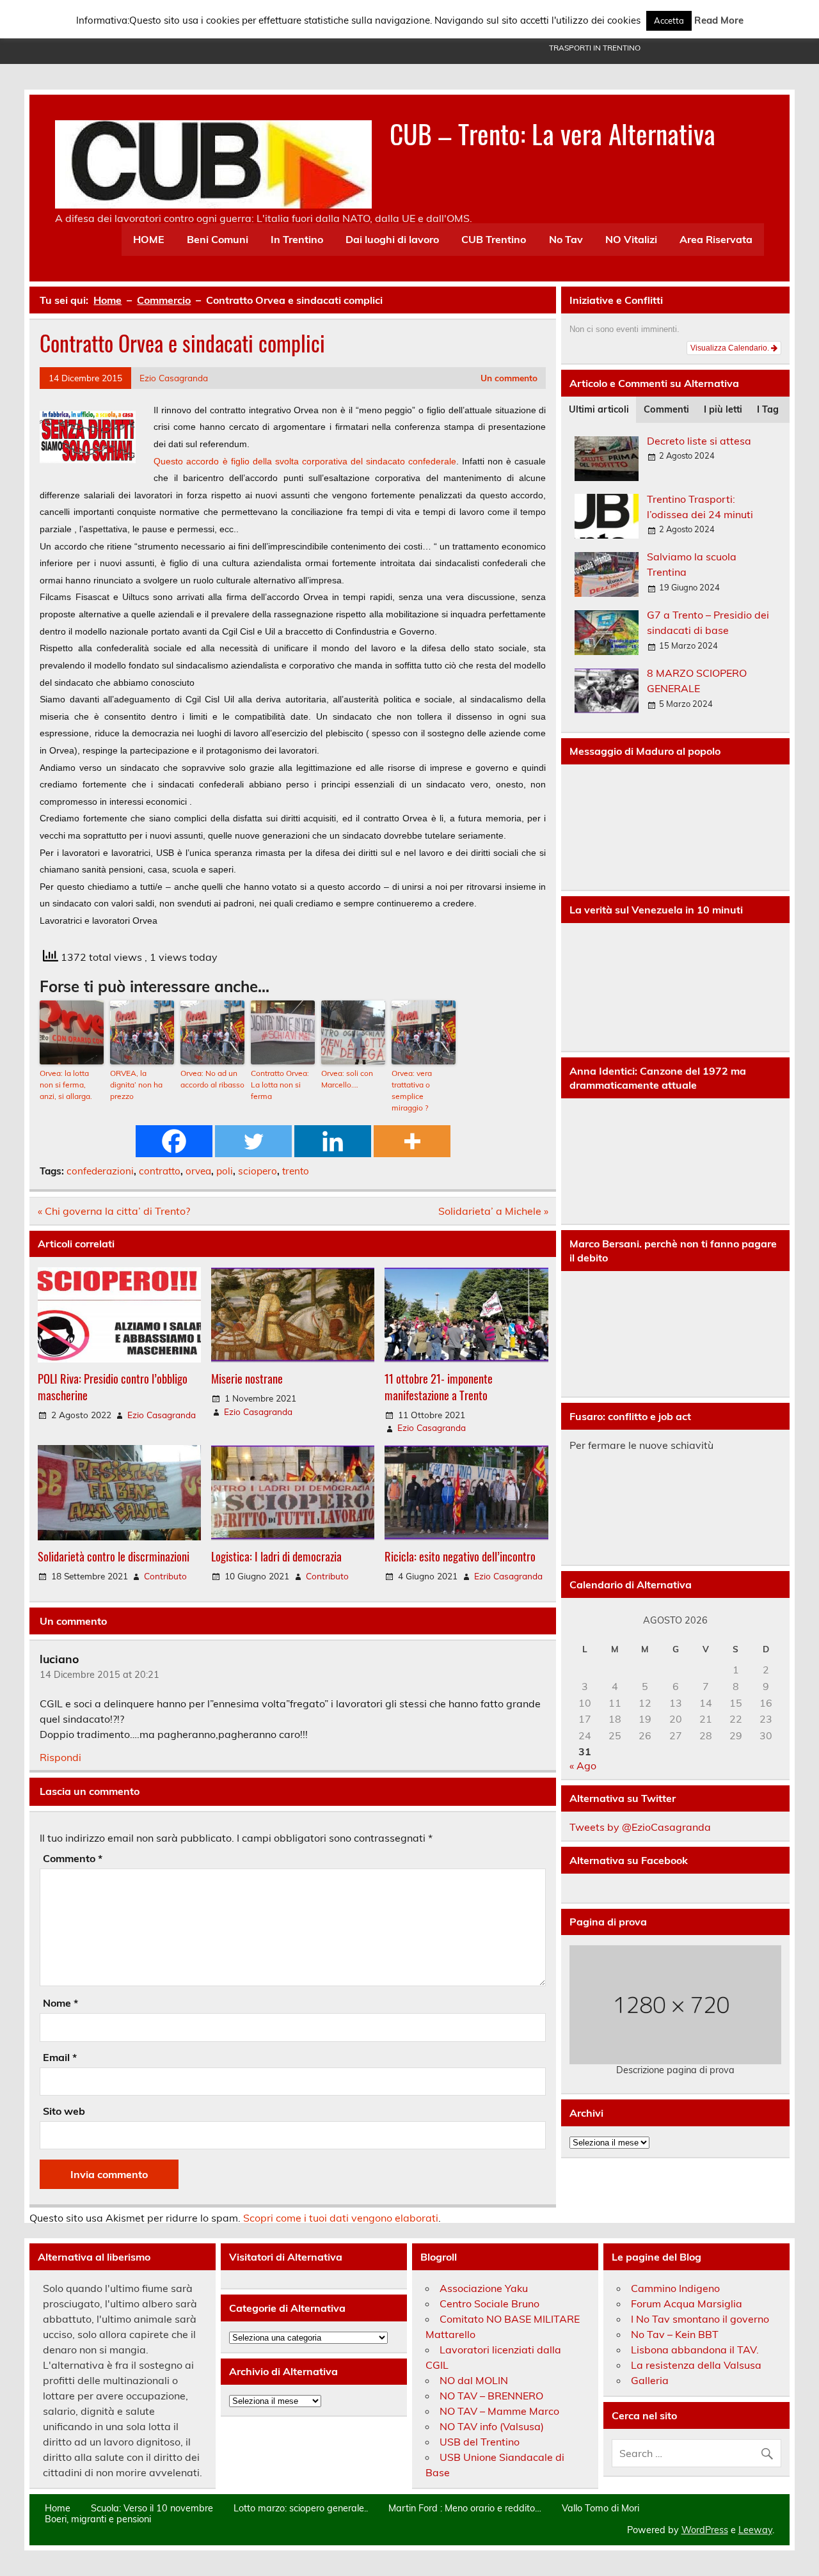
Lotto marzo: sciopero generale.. (301, 2508)
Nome (60, 2003)
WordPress (705, 2530)
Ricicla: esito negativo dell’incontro (460, 1556)
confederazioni (100, 1171)
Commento (73, 1858)
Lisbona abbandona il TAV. (695, 2350)
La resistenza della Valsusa (696, 2365)
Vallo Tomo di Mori (600, 2508)
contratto (160, 1171)
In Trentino (297, 239)
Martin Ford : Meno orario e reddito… (465, 2508)
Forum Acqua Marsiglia (687, 2303)
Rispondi (60, 1757)
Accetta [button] (669, 20)
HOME (149, 239)
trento (296, 1171)
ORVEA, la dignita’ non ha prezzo (136, 1085)
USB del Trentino (480, 2442)
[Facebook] (174, 1141)
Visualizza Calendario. (731, 348)
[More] (412, 1141)
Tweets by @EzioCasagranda (640, 1827)
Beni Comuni (218, 239)
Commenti (666, 409)
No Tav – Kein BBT (675, 2334)
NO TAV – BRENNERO (491, 2396)
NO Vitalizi (631, 239)
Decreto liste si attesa (699, 441)
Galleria (650, 2380)
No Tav (566, 239)
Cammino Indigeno (675, 2288)
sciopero (258, 1171)
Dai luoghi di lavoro (392, 239)
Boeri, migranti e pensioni (98, 2519)
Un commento (509, 378)
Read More (719, 20)
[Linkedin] (333, 1141)
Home (58, 2508)
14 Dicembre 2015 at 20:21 (99, 1675)
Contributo (165, 1576)
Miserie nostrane (247, 1378)
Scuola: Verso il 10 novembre (152, 2508)
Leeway (755, 2530)
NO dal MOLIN (474, 2380)
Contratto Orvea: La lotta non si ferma (280, 1085)
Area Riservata (716, 239)
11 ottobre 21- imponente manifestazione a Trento (439, 1387)
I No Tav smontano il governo (700, 2319)
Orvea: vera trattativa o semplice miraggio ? (412, 1090)
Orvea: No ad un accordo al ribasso (212, 1079)
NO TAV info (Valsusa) (492, 2426)
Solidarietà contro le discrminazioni (114, 1556)
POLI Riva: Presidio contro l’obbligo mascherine (113, 1387)
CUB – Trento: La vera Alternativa (553, 133)
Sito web (64, 2111)
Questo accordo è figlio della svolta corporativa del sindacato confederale (305, 461)
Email (60, 2057)
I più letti (723, 409)
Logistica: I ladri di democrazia (276, 1556)
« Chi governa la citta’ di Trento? (114, 1211)
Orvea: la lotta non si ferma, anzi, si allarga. (66, 1085)
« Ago (583, 1766)
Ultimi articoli (599, 409)
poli (225, 1171)
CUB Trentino (494, 239)
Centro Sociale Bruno (489, 2303)
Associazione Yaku (484, 2288)
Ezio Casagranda (174, 378)
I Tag (768, 409)
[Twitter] (253, 1141)
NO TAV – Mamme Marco (499, 2411)
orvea (198, 1171)
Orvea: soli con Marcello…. (347, 1079)
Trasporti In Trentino (595, 48)
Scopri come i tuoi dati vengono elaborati (341, 2218)
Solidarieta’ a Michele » (493, 1211)
